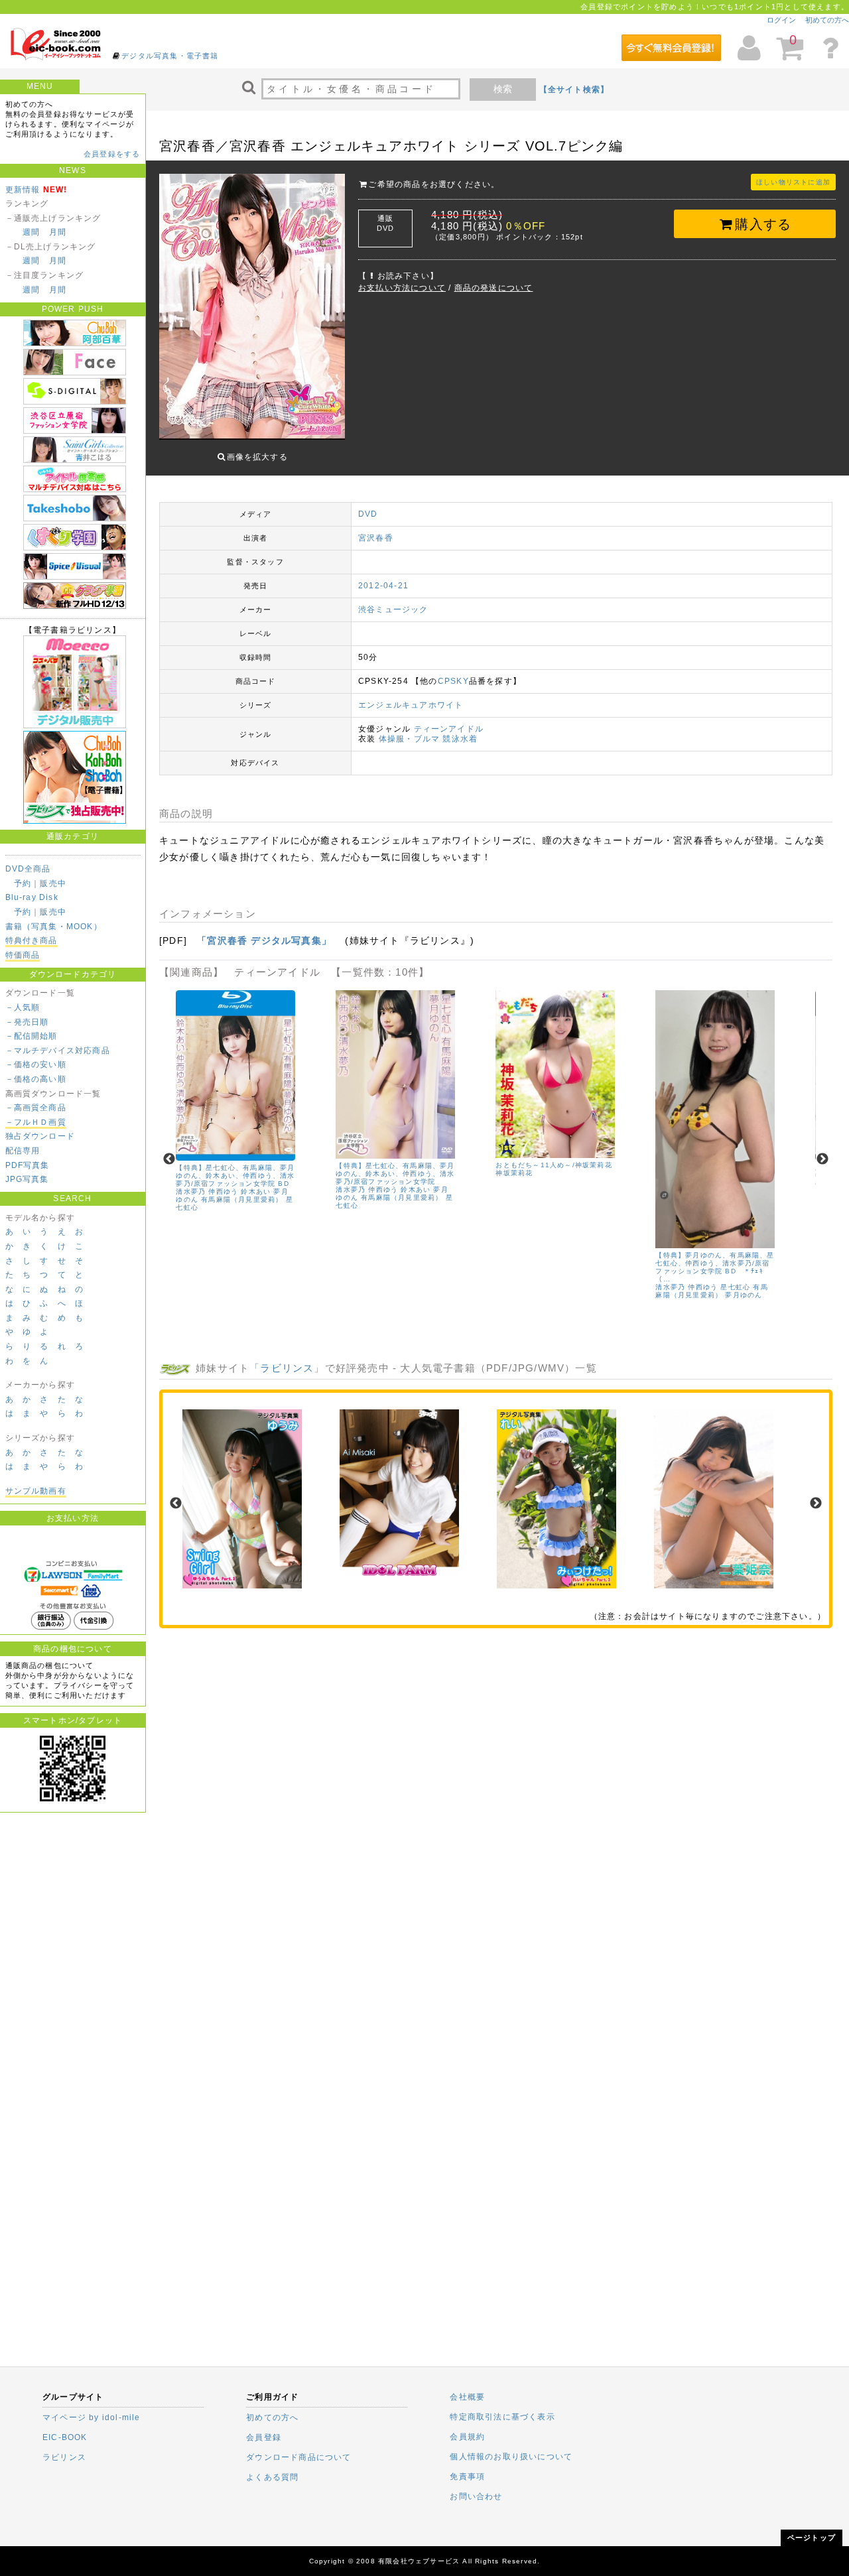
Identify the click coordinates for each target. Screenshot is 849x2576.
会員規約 (467, 2437)
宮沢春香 (376, 538)
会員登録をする (112, 154)
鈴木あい (256, 1191)
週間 (31, 232)
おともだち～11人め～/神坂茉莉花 (554, 1165)
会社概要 (467, 2397)
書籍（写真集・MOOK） (54, 927)
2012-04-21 (383, 586)
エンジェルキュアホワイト (411, 705)
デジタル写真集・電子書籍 (170, 56)
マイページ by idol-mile (92, 2417)
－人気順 (23, 1007)
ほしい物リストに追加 (793, 182)
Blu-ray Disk (32, 897)
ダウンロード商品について (298, 2457)
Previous (169, 1159)
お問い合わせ (476, 2496)
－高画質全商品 (36, 1108)
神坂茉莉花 (514, 1173)
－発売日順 (27, 1022)
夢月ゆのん (744, 1295)
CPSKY (453, 681)
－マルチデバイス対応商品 (58, 1051)
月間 (58, 232)
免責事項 (467, 2477)
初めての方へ (827, 20)
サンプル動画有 (36, 1491)
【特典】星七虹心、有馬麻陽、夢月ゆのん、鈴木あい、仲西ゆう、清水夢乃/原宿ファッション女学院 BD (235, 1176)
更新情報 (23, 190)
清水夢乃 (191, 1191)
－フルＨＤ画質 (36, 1122)
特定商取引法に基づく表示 (502, 2417)
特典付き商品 (32, 940)
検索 (503, 89)
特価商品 (23, 955)
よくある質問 (272, 2477)
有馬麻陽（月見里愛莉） (242, 1199)
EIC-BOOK (65, 2437)
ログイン (781, 20)
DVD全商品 (28, 869)
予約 (23, 883)
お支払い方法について (402, 288)
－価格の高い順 (36, 1079)
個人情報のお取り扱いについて (511, 2457)
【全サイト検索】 (574, 90)
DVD (368, 514)
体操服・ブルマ (409, 739)
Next (822, 1159)
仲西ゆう (223, 1191)
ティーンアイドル (449, 729)
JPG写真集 (27, 1179)
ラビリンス (287, 1368)
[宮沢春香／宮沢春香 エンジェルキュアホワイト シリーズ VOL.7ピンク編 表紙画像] (252, 308)
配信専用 (23, 1151)
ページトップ (812, 2538)
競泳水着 (460, 739)
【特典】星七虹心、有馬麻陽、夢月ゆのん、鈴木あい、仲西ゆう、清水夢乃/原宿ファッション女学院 (395, 1174)
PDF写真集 (28, 1165)
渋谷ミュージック (393, 610)
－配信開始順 (32, 1036)
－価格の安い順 (36, 1064)
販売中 (53, 883)
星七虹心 (735, 1287)
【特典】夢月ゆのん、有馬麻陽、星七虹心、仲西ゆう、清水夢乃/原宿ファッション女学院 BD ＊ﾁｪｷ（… (715, 1267)
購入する (763, 224)
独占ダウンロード (40, 1136)
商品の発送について (494, 288)
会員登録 (264, 2437)
